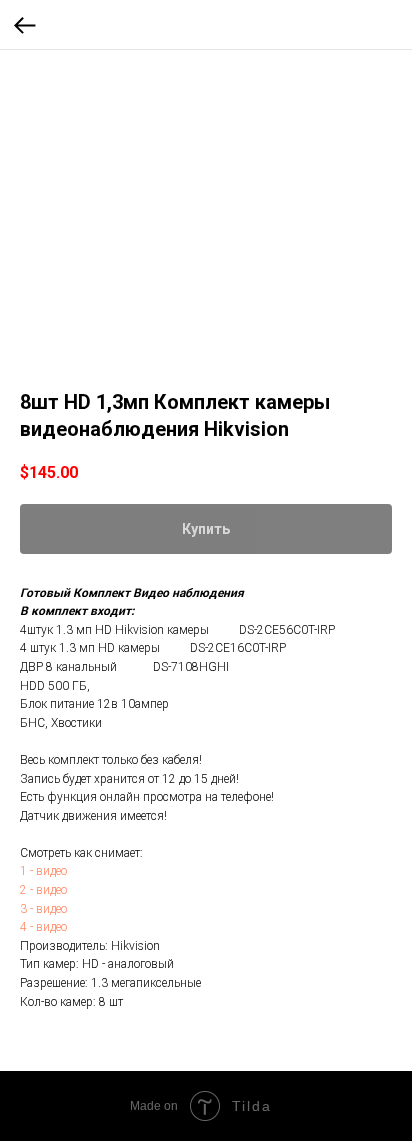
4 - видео (43, 927)
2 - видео (43, 890)
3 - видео (43, 909)
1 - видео (43, 871)
